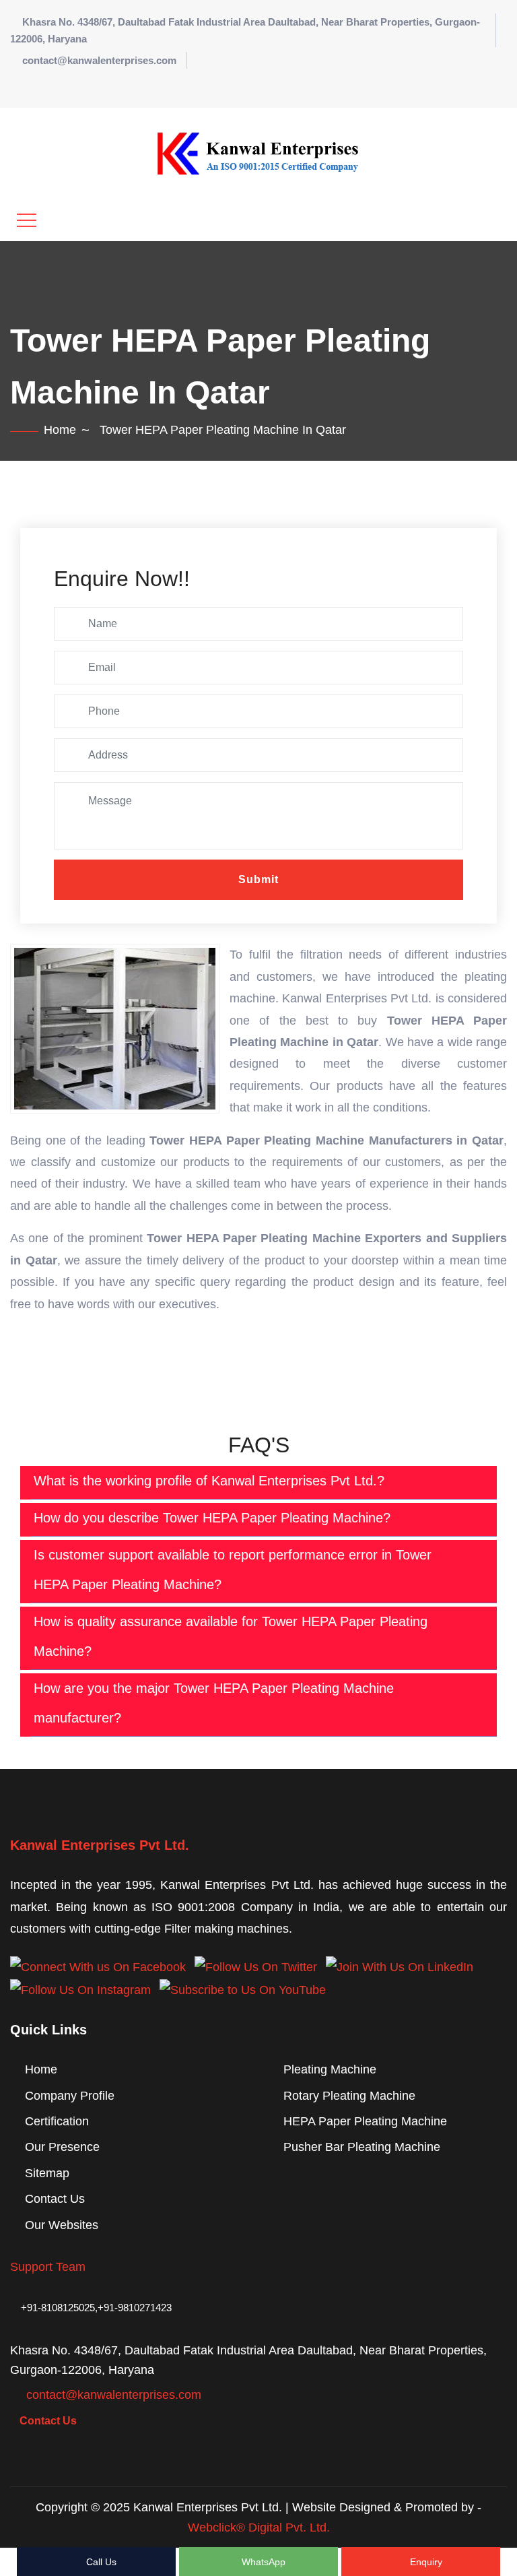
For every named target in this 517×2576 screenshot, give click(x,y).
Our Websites (62, 2225)
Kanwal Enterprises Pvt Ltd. (100, 1845)
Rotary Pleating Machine (349, 2096)
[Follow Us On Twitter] (256, 1966)
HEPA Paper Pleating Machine (365, 2121)
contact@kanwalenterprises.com (99, 60)
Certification (57, 2121)
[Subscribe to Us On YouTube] (243, 1989)
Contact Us (55, 2199)
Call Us (100, 2562)
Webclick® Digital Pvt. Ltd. (259, 2527)
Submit (258, 879)
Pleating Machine (330, 2069)
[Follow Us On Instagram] (80, 1989)
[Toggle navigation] (27, 220)
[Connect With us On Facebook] (98, 1966)
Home (60, 430)
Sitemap (47, 2173)
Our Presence (62, 2147)
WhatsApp (262, 2562)
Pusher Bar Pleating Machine (362, 2147)
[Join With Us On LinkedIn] (400, 1966)
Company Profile (70, 2096)
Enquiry (425, 2562)
